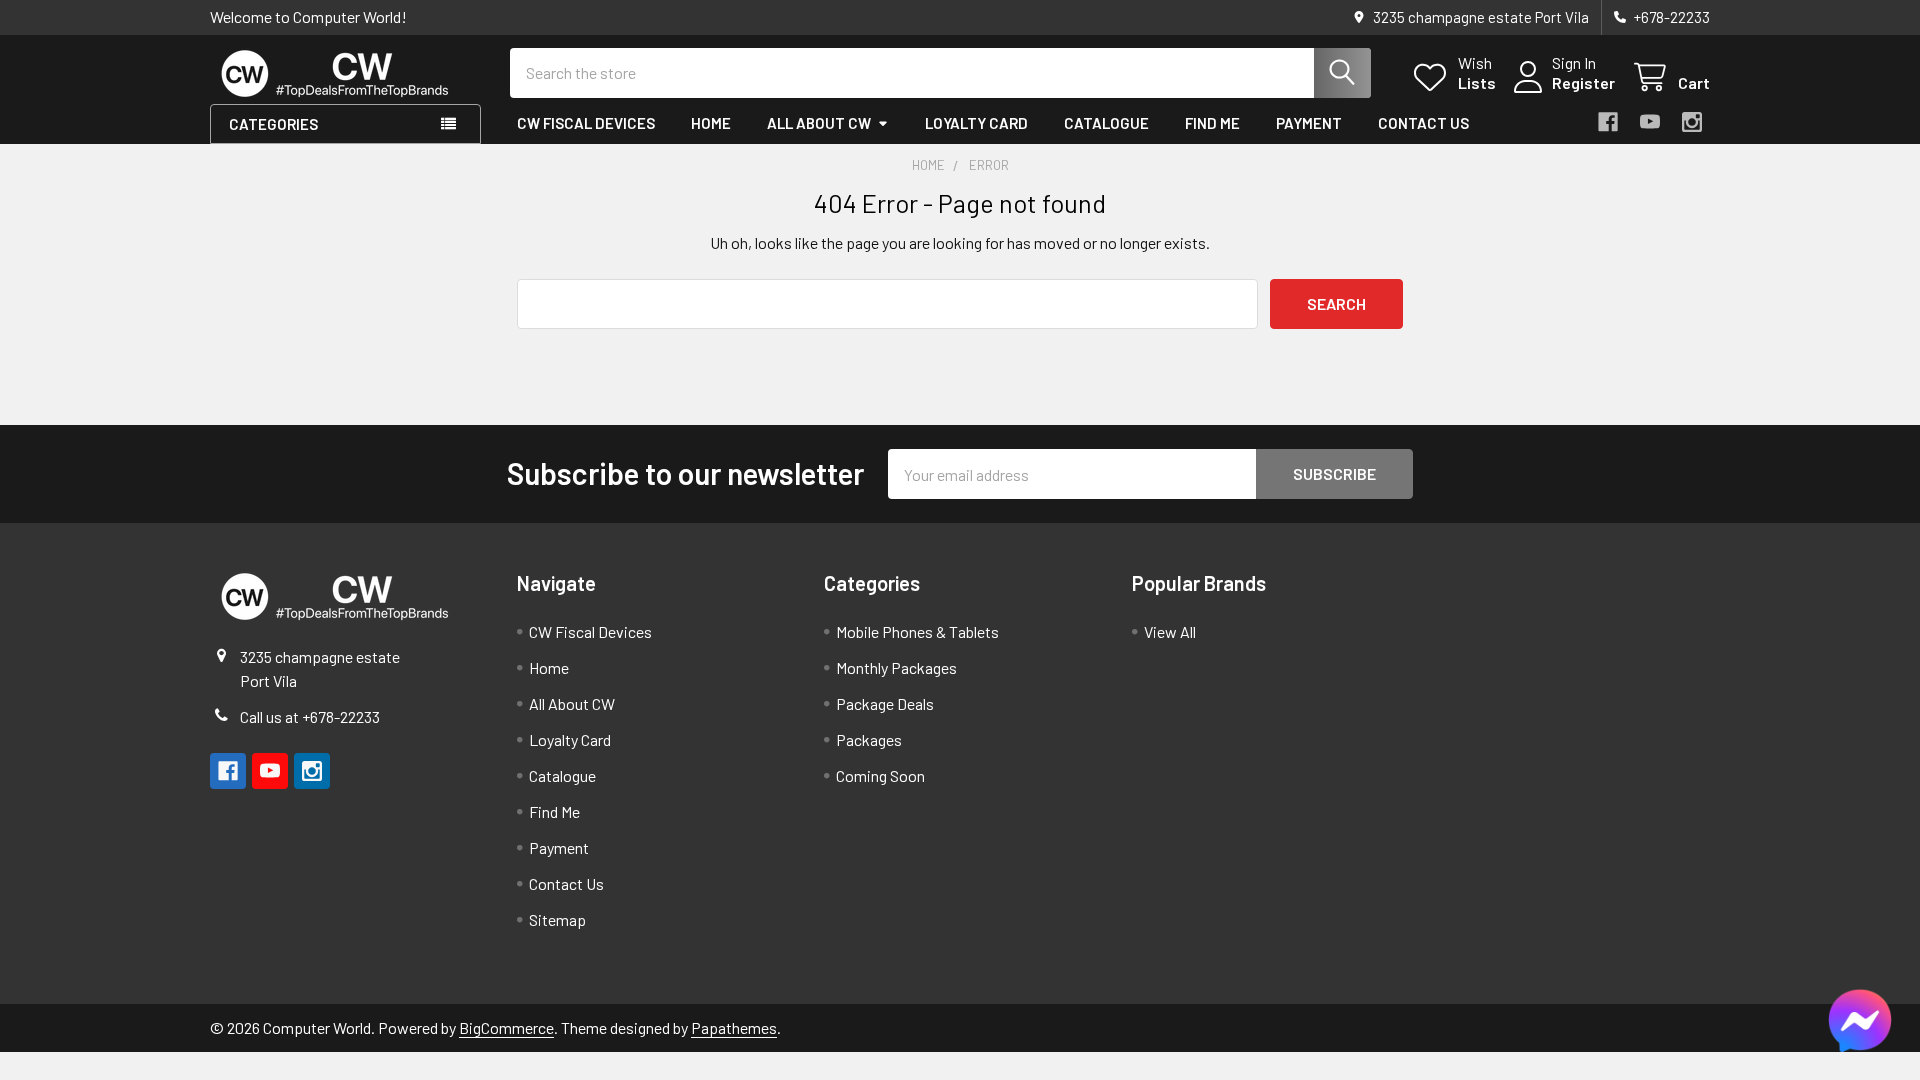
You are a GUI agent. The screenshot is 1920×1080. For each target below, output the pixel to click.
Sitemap (557, 919)
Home (711, 123)
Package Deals (885, 703)
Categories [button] (273, 124)
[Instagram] (1692, 122)
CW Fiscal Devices (586, 123)
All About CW (819, 123)
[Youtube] (1650, 122)
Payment (1309, 123)
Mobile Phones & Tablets (917, 631)
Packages (869, 739)
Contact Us (1423, 123)
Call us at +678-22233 (310, 716)
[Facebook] (1608, 122)
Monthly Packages (896, 667)
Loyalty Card (976, 123)
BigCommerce (506, 1027)
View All (1170, 631)
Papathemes (734, 1027)
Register (1583, 82)
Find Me (1212, 123)
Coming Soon (880, 775)
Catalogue (1106, 123)
